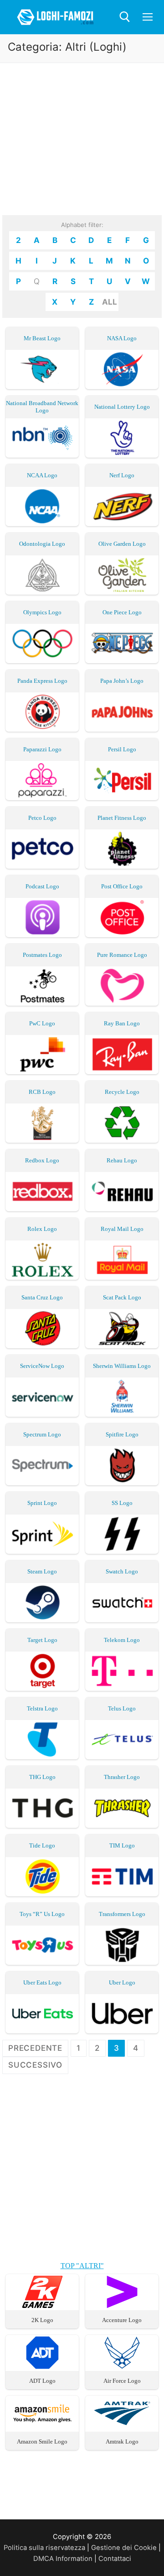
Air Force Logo (122, 2381)
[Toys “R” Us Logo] (42, 1945)
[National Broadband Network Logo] (42, 438)
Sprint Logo (42, 1503)
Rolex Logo (42, 1229)
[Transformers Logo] (122, 1945)
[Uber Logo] (122, 2014)
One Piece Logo (122, 612)
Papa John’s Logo (122, 681)
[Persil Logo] (122, 780)
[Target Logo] (42, 1671)
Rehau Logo (122, 1160)
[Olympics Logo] (42, 643)
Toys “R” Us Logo (42, 1914)
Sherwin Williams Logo (122, 1366)
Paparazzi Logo (42, 749)
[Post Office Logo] (122, 917)
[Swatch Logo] (122, 1602)
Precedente (35, 2048)
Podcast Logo (42, 886)
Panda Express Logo (42, 681)
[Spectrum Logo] (42, 1465)
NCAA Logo (42, 475)
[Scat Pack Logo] (122, 1328)
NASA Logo (122, 338)
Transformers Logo (122, 1914)
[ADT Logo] (42, 2366)
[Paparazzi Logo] (42, 780)
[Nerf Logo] (122, 506)
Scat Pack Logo (122, 1297)
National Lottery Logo (122, 407)
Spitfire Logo (122, 1434)
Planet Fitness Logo (122, 818)
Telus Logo (122, 1708)
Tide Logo (42, 1845)
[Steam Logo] (42, 1602)
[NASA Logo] (122, 369)
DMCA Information (63, 2559)
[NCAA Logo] (42, 506)
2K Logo (42, 2320)
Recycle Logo (122, 1092)
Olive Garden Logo (122, 544)
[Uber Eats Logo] (42, 2014)
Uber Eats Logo (42, 1982)
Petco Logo (42, 818)
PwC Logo (42, 1023)
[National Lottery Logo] (122, 438)
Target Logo (42, 1640)
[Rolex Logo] (42, 1260)
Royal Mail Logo (122, 1229)
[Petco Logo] (42, 849)
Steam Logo (42, 1571)
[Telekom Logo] (122, 1671)
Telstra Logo (42, 1708)
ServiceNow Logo (42, 1366)
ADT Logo (42, 2381)
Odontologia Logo (42, 544)
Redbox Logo (42, 1160)
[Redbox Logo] (42, 1191)
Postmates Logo (42, 955)
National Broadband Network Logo (42, 407)
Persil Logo (122, 749)
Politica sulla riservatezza (44, 2548)
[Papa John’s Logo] (122, 712)
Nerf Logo (122, 475)
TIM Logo (122, 1845)
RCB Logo (42, 1092)
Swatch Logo (122, 1571)
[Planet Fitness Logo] (122, 849)
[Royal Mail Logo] (122, 1260)
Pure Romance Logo (122, 955)
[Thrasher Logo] (122, 1808)
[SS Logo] (122, 1534)
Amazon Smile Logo (42, 2441)
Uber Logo (122, 1982)
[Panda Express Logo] (42, 712)
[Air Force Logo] (122, 2366)
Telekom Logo (122, 1640)
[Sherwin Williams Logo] (122, 1397)
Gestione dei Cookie (124, 2548)
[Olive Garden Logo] (122, 575)
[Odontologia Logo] (42, 575)
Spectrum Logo (42, 1434)
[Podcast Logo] (42, 917)
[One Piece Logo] (122, 643)
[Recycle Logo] (122, 1123)
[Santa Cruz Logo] (42, 1328)
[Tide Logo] (42, 1877)
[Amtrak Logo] (122, 2427)
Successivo (35, 2065)
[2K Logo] (42, 2306)
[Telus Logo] (122, 1739)
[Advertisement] (82, 148)
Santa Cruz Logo (42, 1297)
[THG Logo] (42, 1808)
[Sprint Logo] (42, 1534)
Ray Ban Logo (122, 1023)
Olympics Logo (42, 612)
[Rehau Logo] (122, 1191)
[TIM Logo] (122, 1877)
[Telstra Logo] (42, 1739)
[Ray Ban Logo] (122, 1054)
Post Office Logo (122, 886)
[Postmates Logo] (42, 986)
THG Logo (42, 1777)
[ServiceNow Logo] (42, 1397)
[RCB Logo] (42, 1123)
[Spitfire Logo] (122, 1465)
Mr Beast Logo (42, 338)
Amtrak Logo (122, 2441)
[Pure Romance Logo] (122, 986)
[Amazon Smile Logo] (42, 2427)
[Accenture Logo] (122, 2306)
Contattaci (115, 2559)
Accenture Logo (122, 2320)
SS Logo (122, 1503)
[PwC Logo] (42, 1054)
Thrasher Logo (122, 1777)
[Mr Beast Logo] (42, 369)
